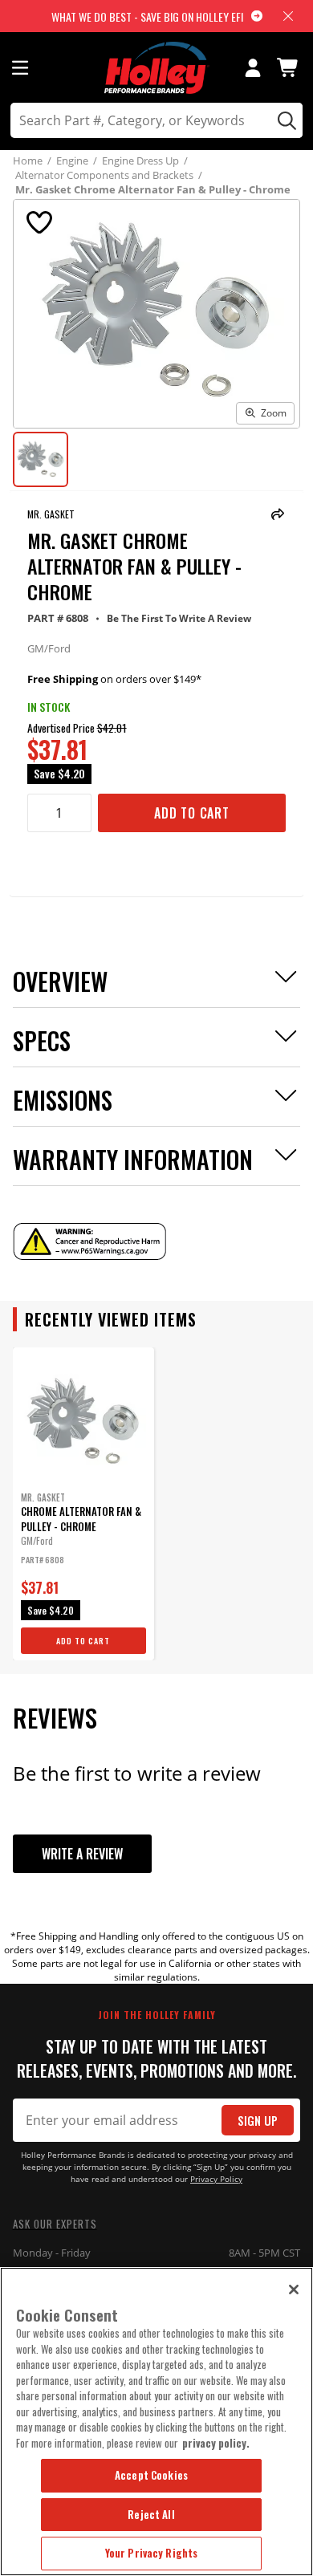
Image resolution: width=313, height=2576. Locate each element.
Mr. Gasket (51, 514)
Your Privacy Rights (151, 2553)
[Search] (285, 120)
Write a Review (82, 1854)
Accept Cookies (151, 2475)
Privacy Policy (216, 2179)
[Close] (294, 2290)
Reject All (151, 2514)
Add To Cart (192, 813)
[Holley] (157, 68)
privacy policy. (216, 2443)
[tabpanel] (83, 1504)
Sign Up (258, 2121)
